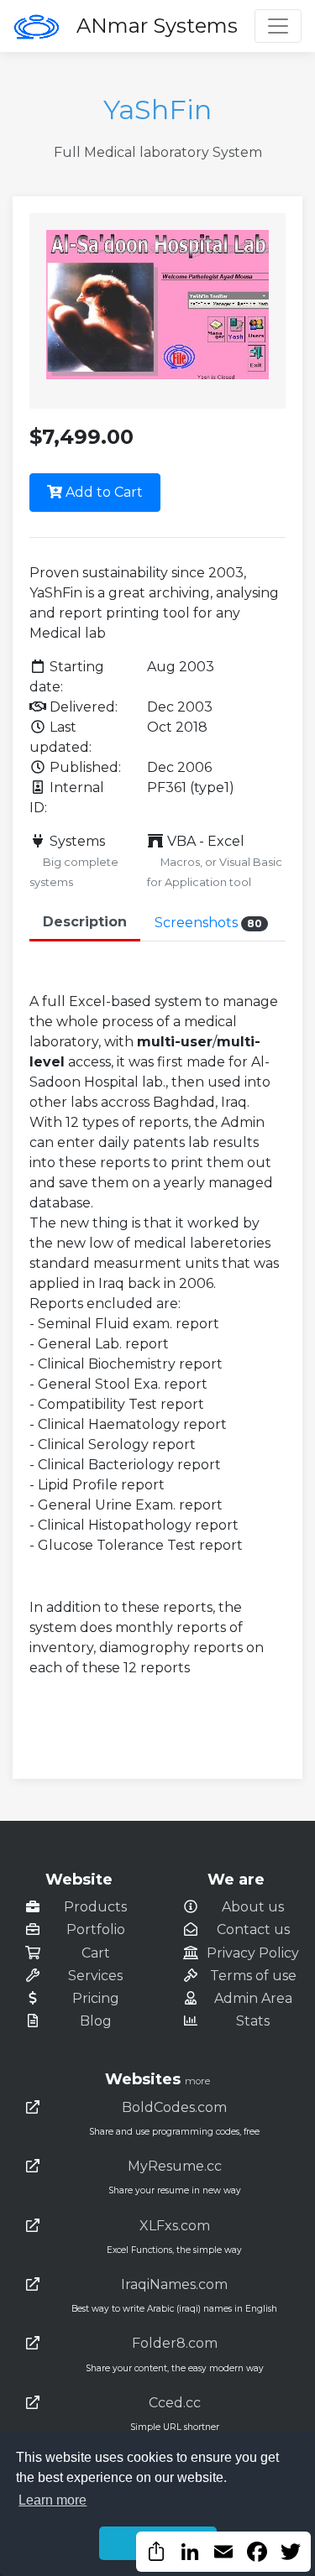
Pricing (96, 1998)
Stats (253, 2021)
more (197, 2081)
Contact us (253, 1929)
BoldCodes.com (174, 2107)
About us (253, 1907)
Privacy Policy (253, 1953)
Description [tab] (85, 922)
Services (95, 1976)
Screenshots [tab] (208, 923)
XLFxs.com (175, 2226)
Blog (96, 2021)
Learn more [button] (52, 2500)
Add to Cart (102, 492)
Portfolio (96, 1929)
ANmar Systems (157, 26)
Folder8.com (175, 2343)
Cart (96, 1953)
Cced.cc (175, 2403)
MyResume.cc (175, 2166)
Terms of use (253, 1976)
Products (95, 1907)
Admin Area (253, 1998)
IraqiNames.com (174, 2284)
